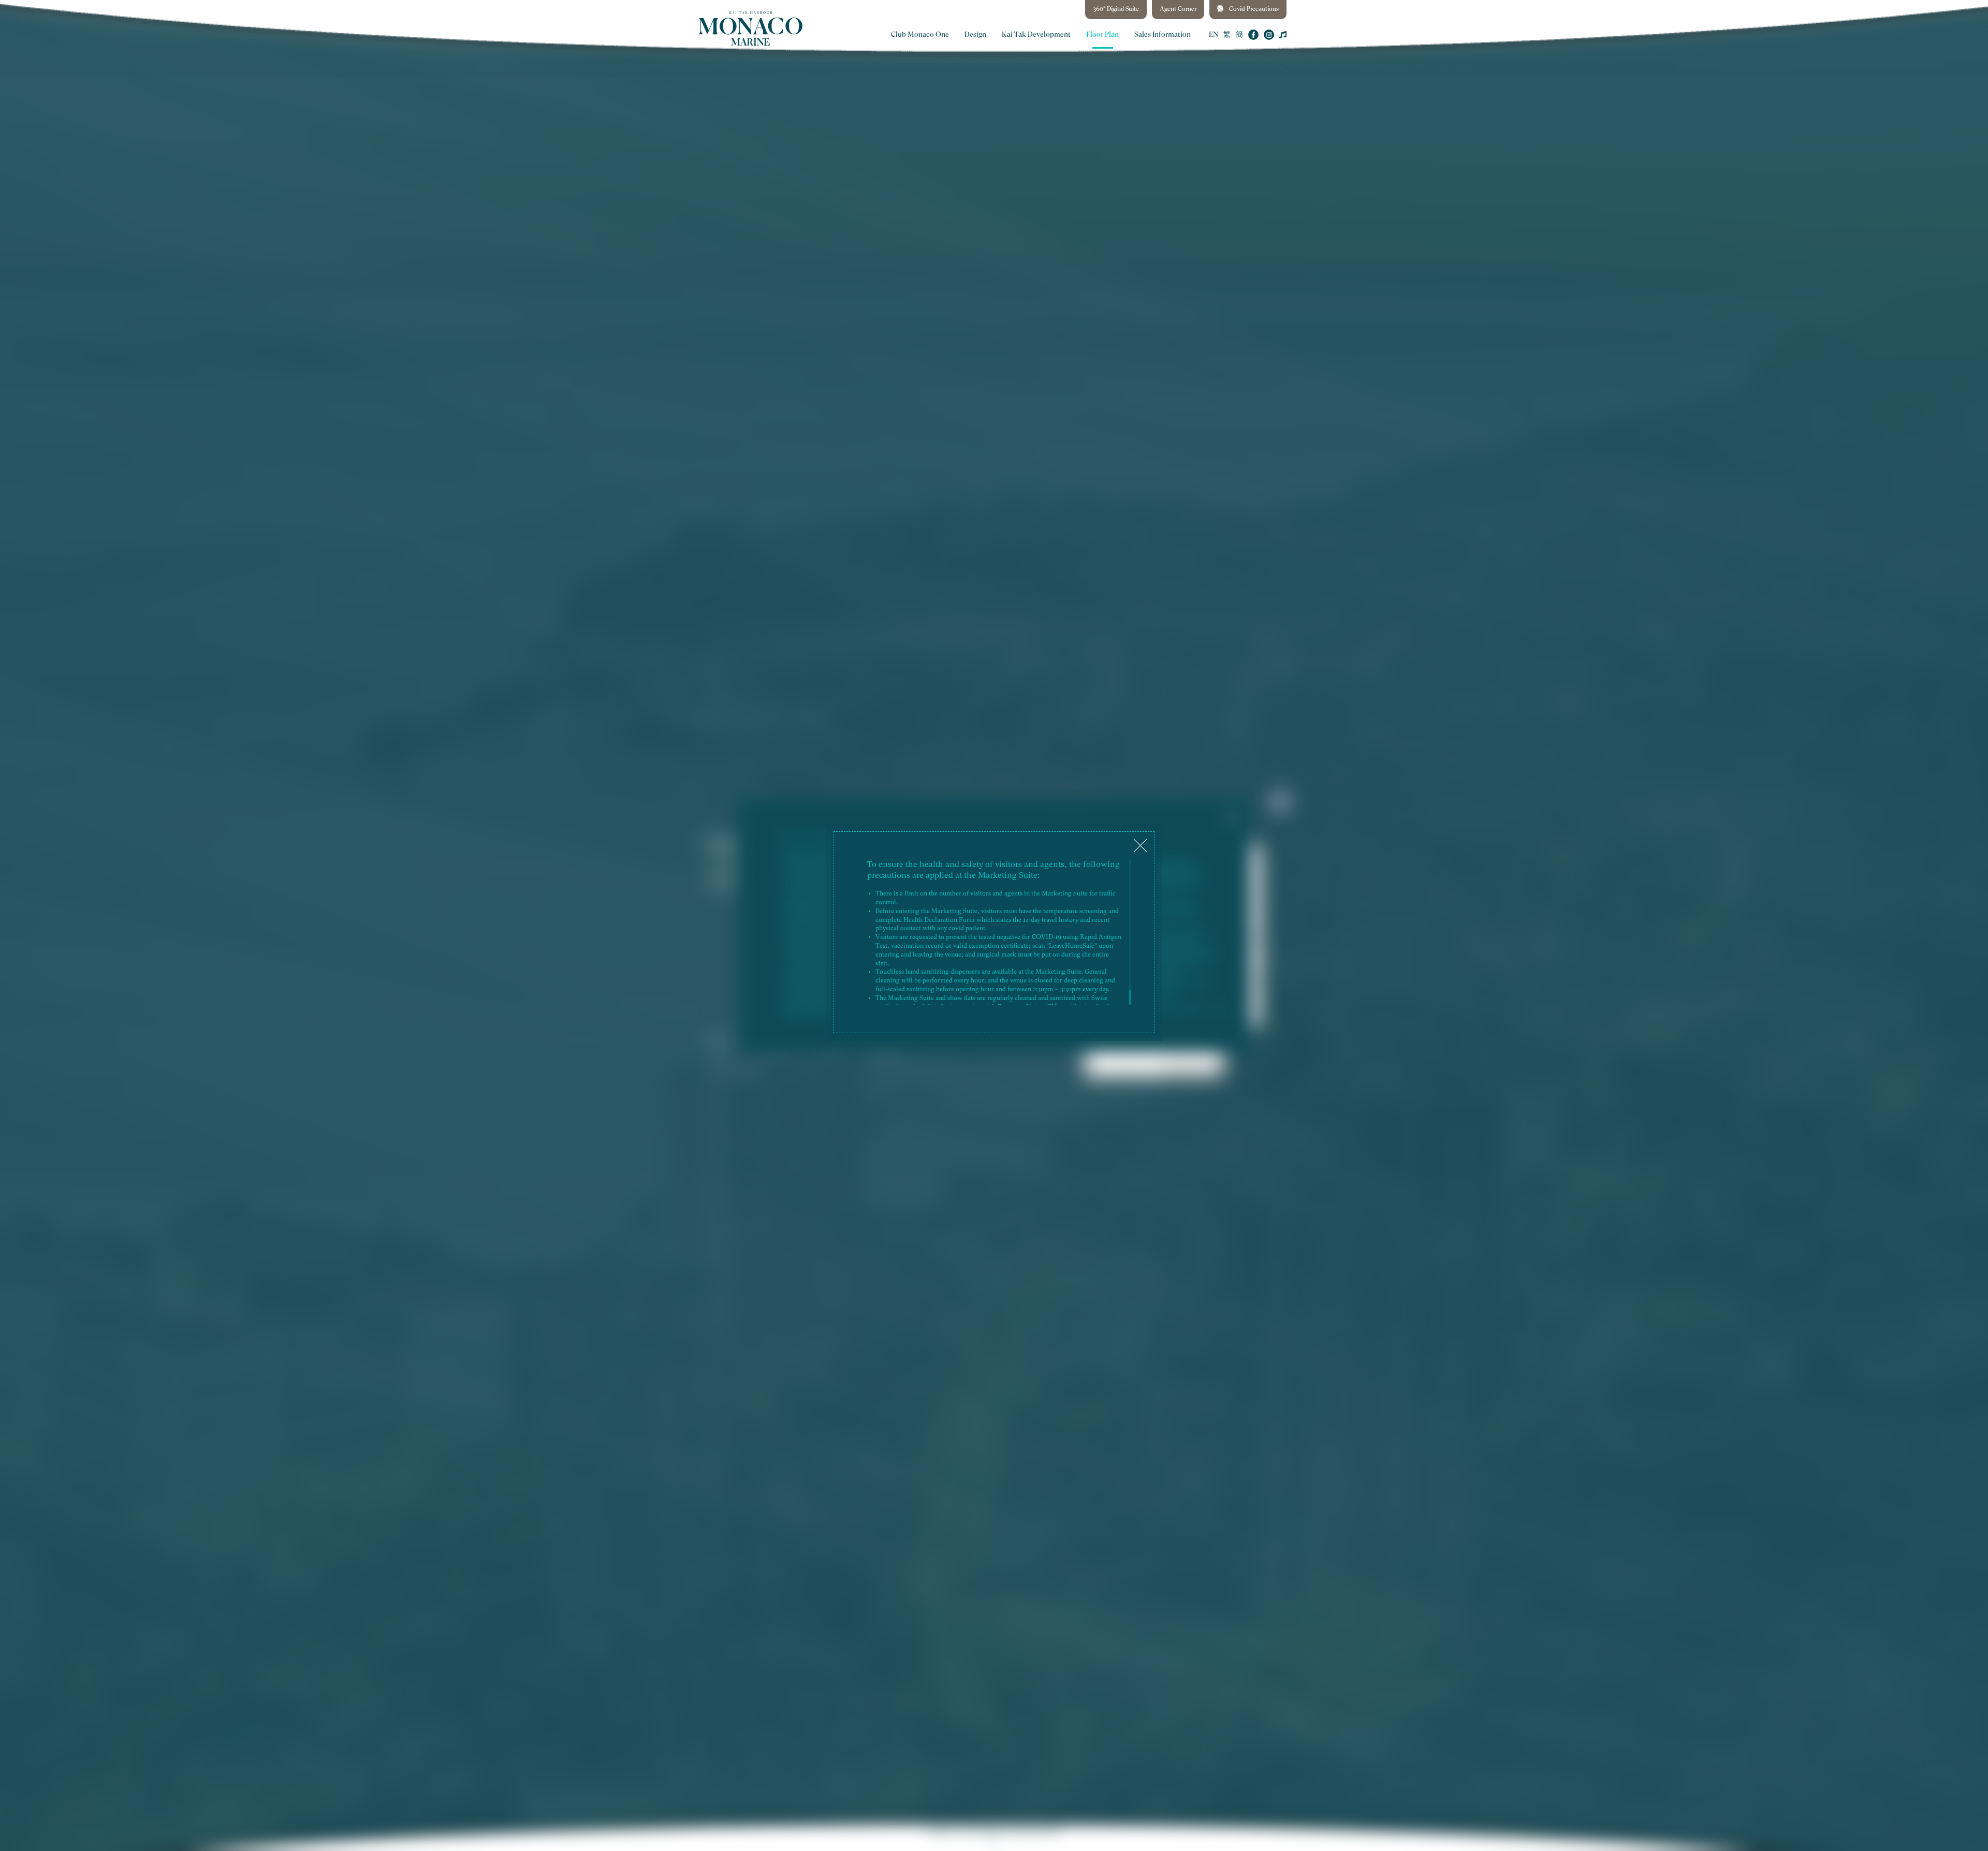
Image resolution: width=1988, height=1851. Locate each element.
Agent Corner (1178, 9)
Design (975, 35)
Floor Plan (1102, 35)
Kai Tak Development (1036, 35)
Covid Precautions (1253, 9)
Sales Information (1163, 35)
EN (1214, 35)
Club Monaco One (920, 35)
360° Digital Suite (1116, 9)
